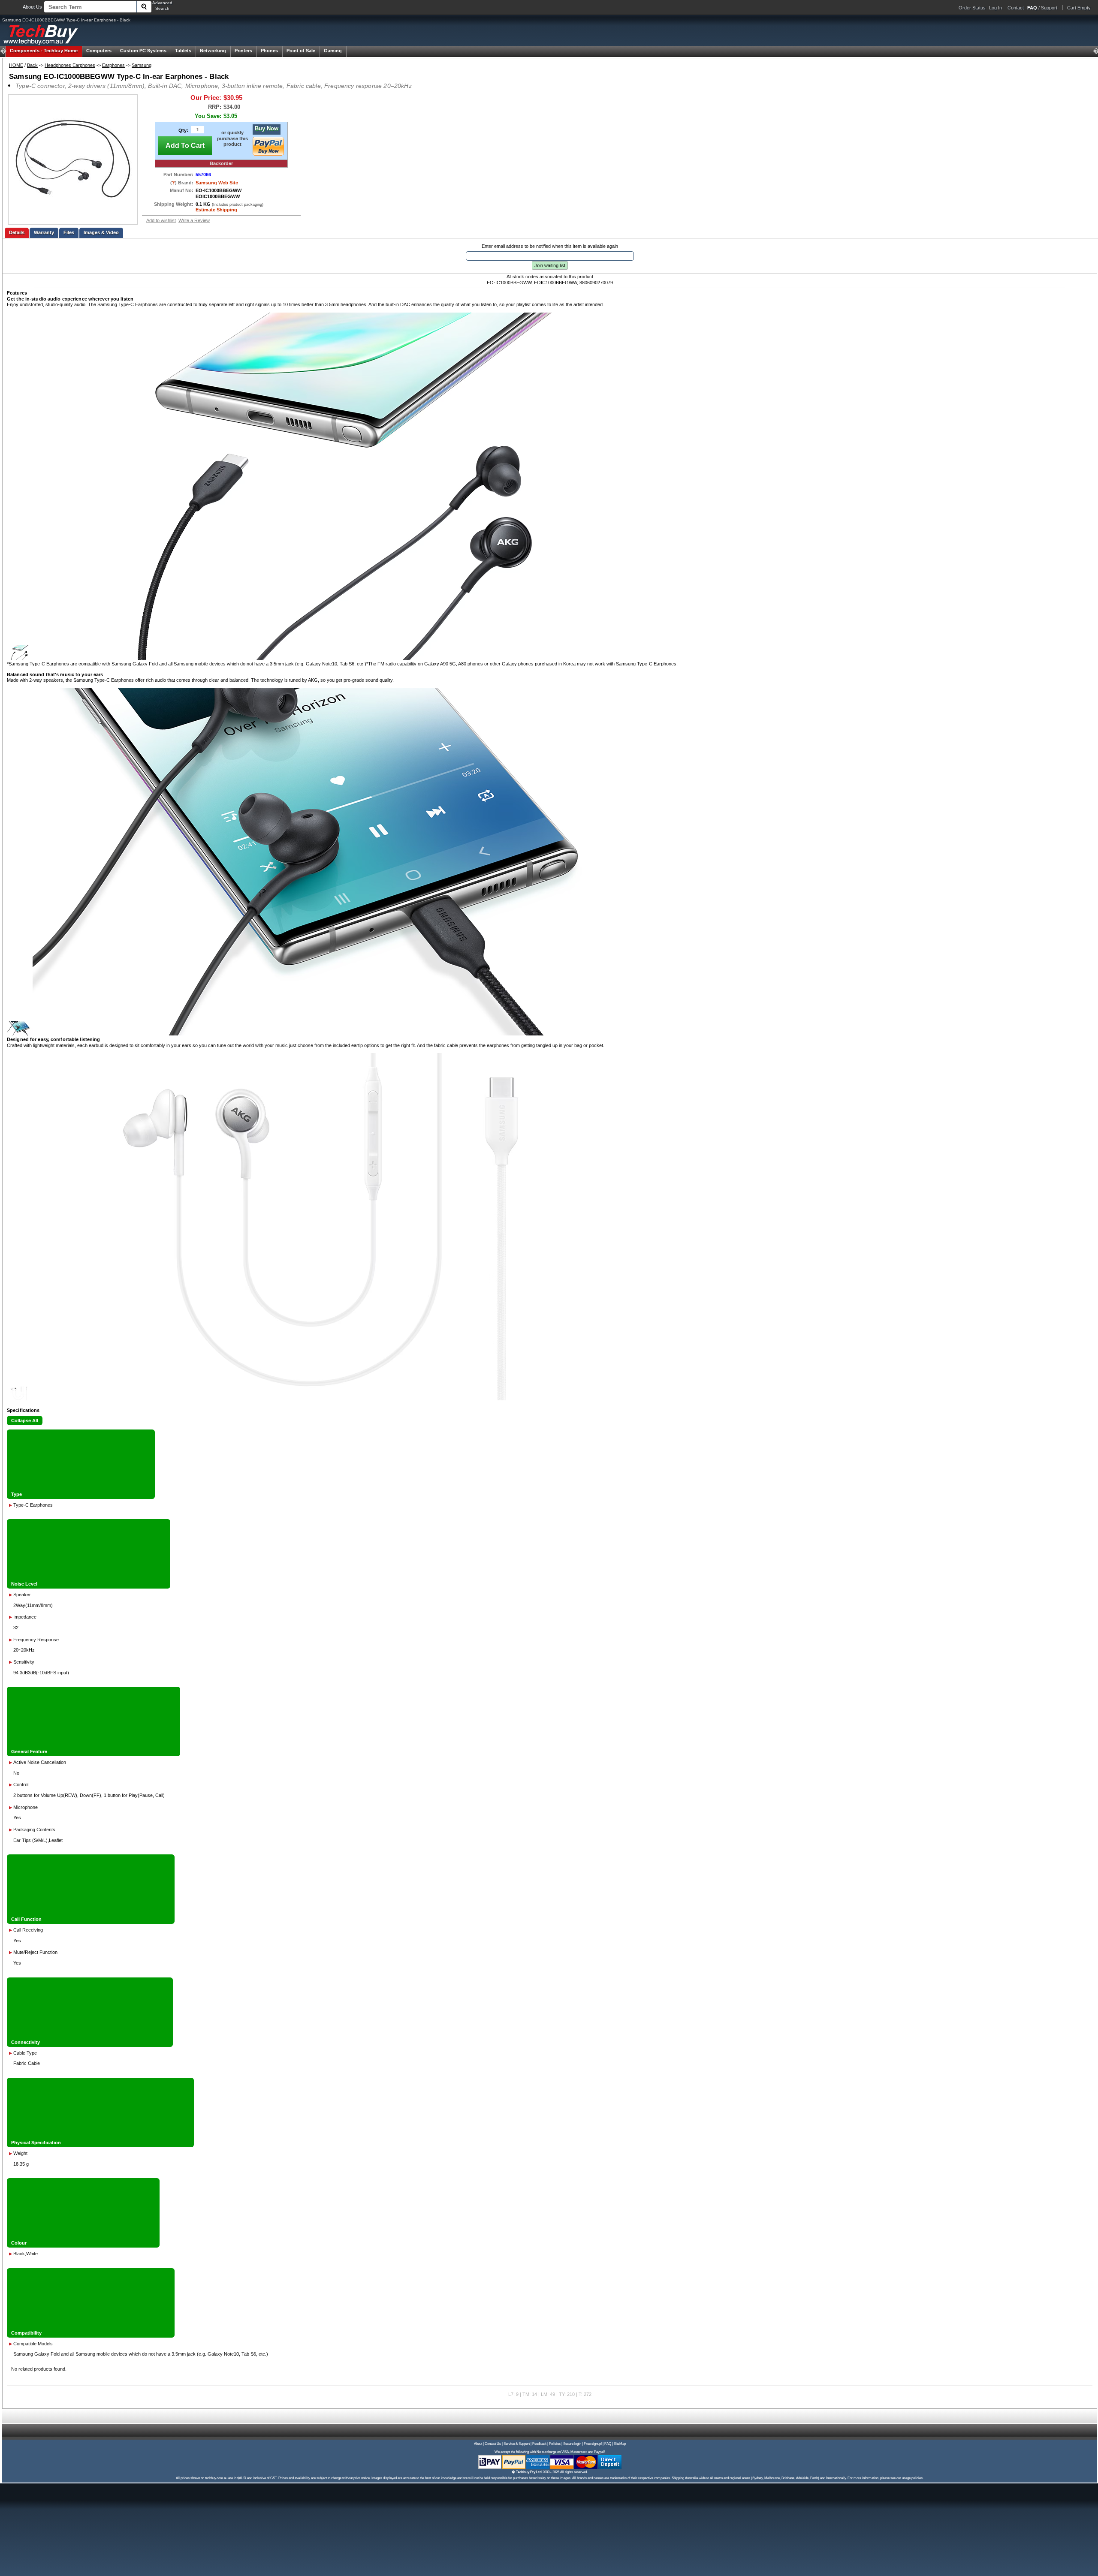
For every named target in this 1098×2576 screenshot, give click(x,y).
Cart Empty (1079, 8)
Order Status (972, 8)
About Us (32, 7)
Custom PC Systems (143, 51)
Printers (243, 51)
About (478, 2444)
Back (32, 65)
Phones (269, 51)
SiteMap (620, 2444)
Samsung (142, 65)
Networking (213, 51)
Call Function (26, 1919)
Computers (99, 51)
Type (17, 1494)
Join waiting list (550, 265)
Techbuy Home (44, 51)
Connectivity (26, 2042)
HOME (16, 65)
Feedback (539, 2444)
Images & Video (101, 232)
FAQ (608, 2444)
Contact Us (493, 2444)
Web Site (228, 183)
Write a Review (194, 220)
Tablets (183, 51)
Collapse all (25, 1420)
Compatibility (26, 2333)
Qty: (183, 130)
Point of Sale (301, 51)
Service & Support (517, 2444)
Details (17, 232)
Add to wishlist (161, 220)
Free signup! (593, 2444)
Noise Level (24, 1584)
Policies (555, 2444)
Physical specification (36, 2143)
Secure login (572, 2444)
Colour (19, 2243)
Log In (995, 8)
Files (69, 232)
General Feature (29, 1751)
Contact (1016, 8)
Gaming (333, 51)
